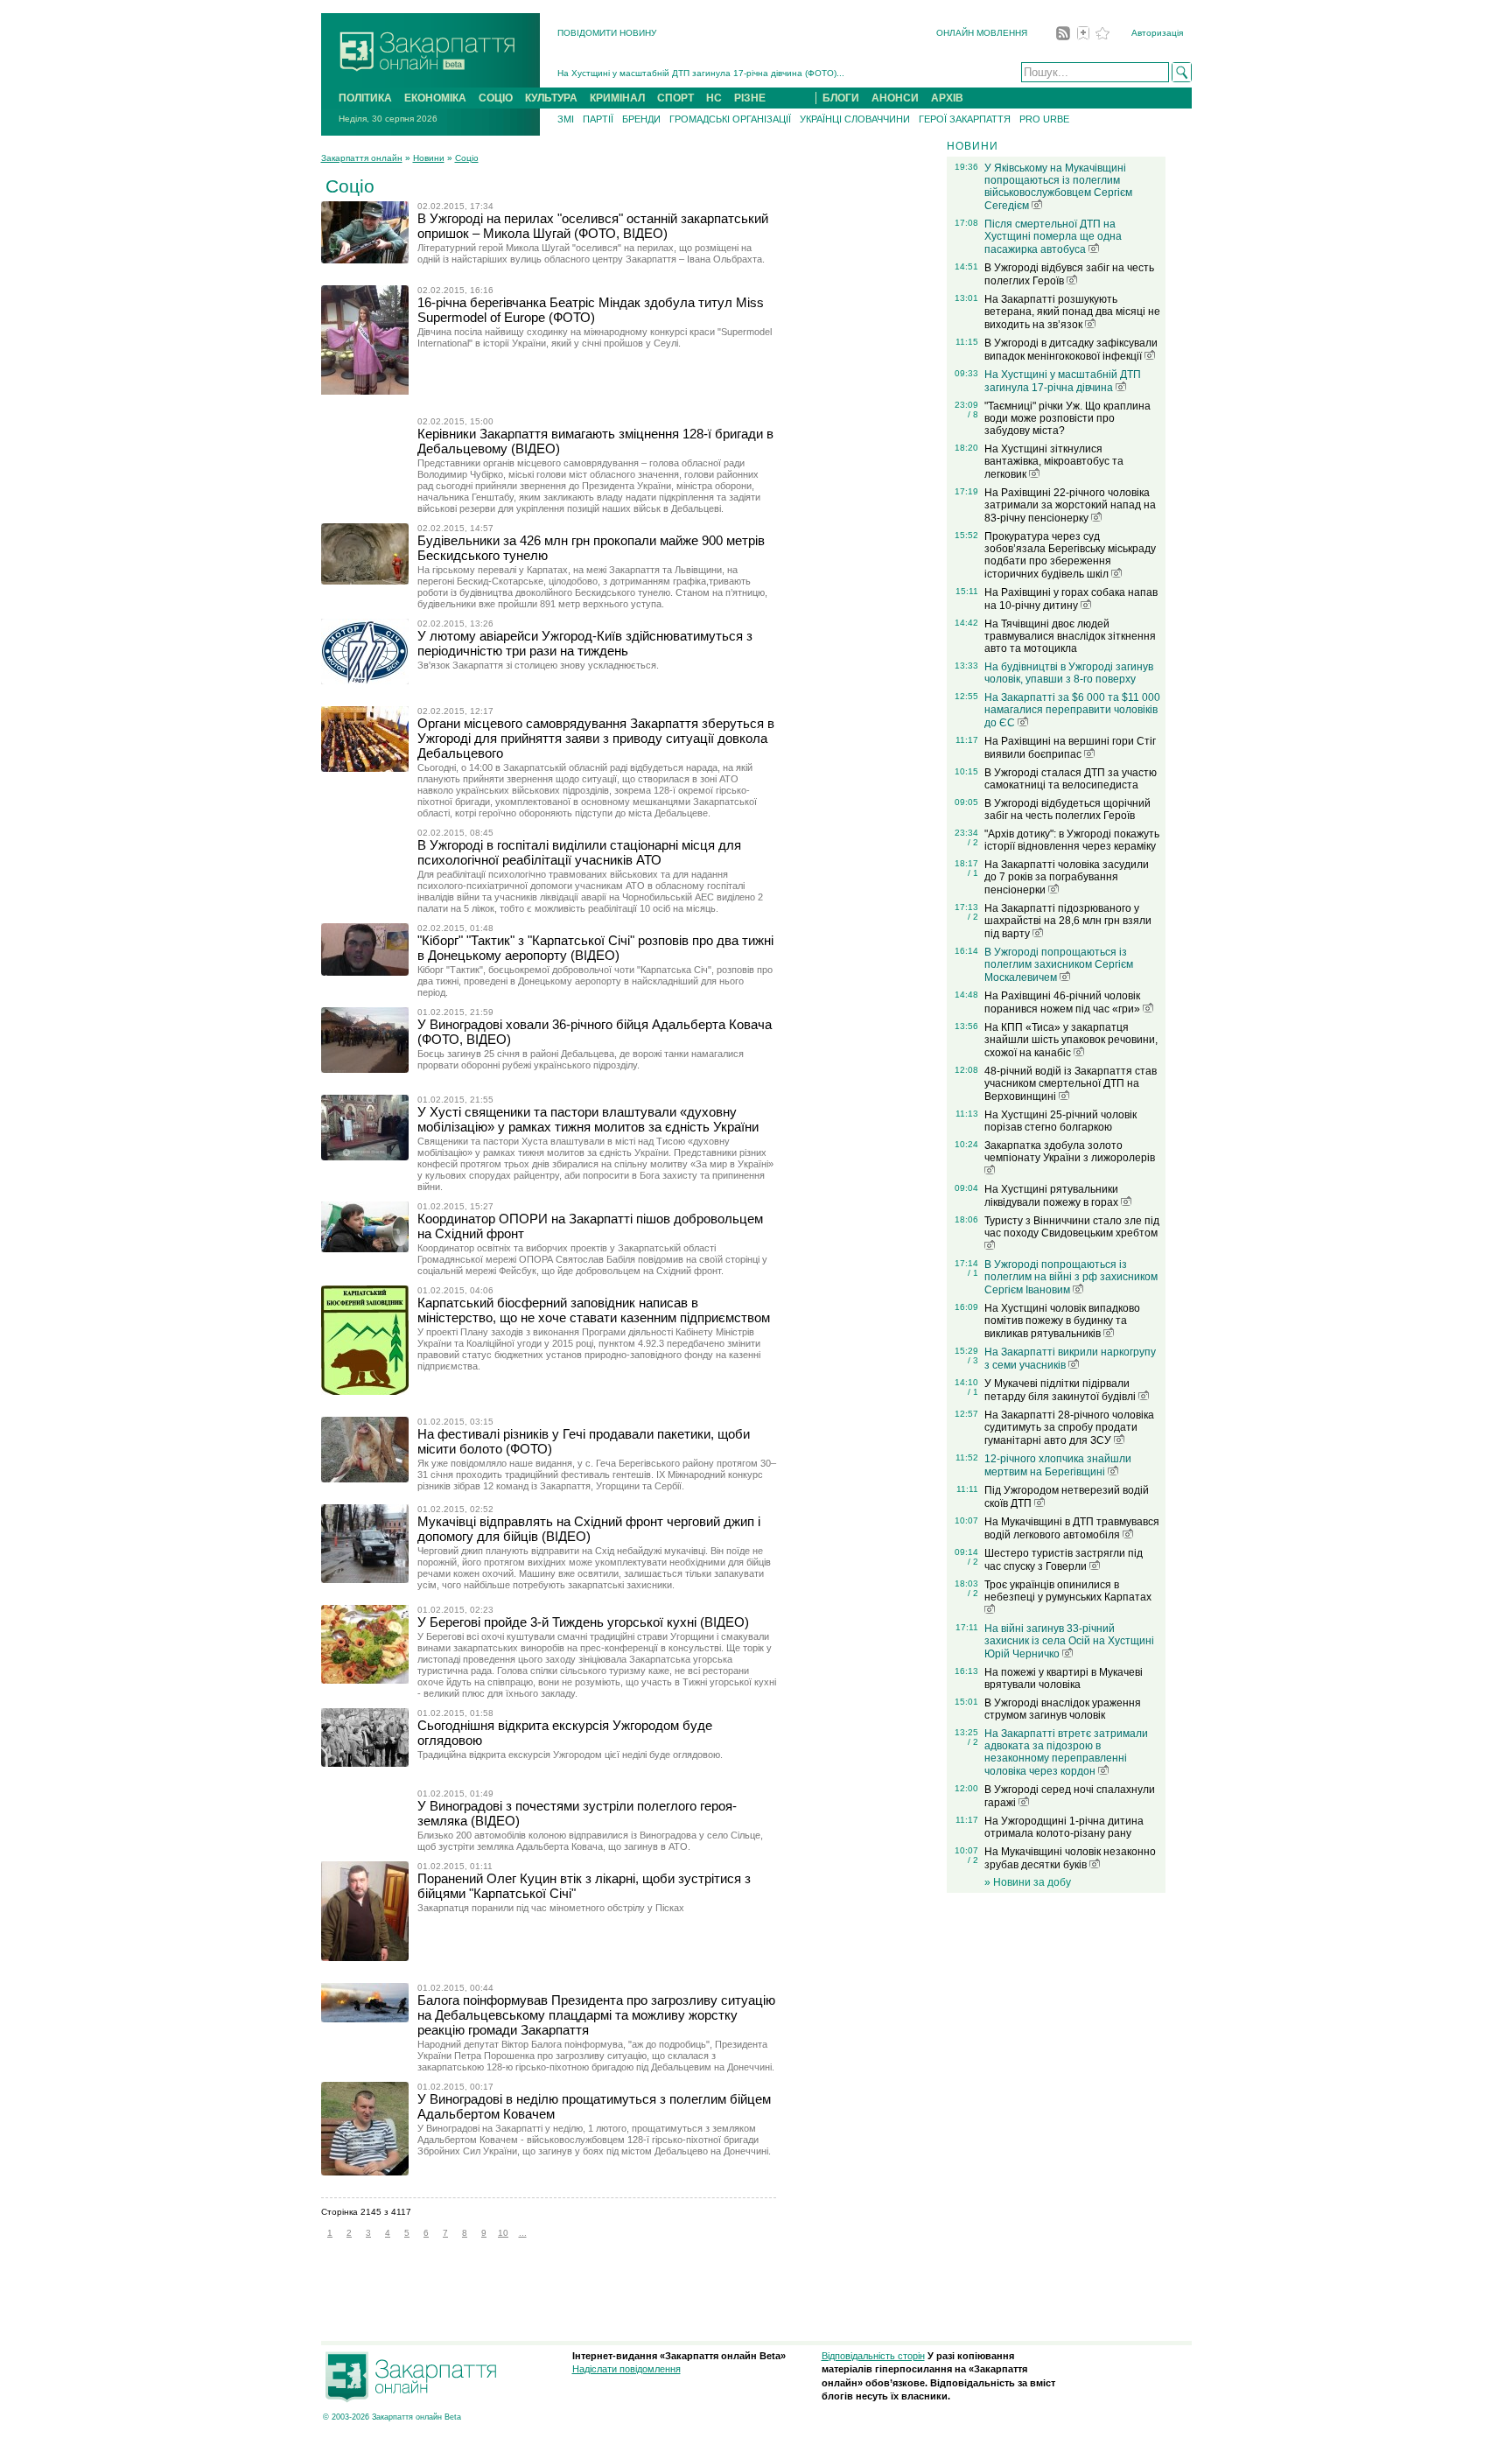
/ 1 (973, 873)
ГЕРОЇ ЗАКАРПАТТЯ (965, 119)
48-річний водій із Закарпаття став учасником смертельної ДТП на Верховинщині (1071, 1084)
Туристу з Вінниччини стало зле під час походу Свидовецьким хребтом (1072, 1227)
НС (714, 98)
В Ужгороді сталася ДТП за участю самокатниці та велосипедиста (1071, 779)
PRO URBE (1044, 119)
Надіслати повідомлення (626, 2369)
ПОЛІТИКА (365, 98)
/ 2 (973, 842)
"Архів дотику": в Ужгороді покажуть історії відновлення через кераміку (1072, 840)
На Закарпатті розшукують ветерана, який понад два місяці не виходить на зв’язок (1072, 312)
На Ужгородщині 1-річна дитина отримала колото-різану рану (1064, 1827)
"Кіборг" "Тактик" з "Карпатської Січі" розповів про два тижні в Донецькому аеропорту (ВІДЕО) (595, 948)
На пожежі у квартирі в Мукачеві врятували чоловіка (1064, 1678)
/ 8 (973, 414)
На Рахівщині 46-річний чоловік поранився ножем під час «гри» (1064, 1002)
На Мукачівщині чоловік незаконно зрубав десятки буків (1070, 1858)
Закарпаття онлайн (362, 158)
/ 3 (973, 1360)
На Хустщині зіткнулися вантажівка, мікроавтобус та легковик (1054, 462)
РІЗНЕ (750, 98)
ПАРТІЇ (598, 119)
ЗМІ (566, 119)
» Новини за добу (1028, 1882)
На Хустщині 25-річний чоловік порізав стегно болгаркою (1060, 1121)
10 (503, 2233)
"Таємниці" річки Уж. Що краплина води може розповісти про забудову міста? (1067, 418)
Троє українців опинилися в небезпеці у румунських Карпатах (1068, 1591)
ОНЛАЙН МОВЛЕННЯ (982, 33)
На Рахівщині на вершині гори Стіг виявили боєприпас (1070, 748)
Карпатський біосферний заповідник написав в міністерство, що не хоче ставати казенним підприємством (594, 1310)
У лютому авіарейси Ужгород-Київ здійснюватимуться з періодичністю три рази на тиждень (585, 643)
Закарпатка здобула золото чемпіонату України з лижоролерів (1070, 1152)
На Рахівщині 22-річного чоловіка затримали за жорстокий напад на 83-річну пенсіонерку (1070, 505)
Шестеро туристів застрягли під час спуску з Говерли (1064, 1560)
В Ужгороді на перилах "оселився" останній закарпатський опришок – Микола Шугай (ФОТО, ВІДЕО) (593, 226)
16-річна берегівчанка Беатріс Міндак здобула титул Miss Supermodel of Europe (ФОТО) (591, 310)
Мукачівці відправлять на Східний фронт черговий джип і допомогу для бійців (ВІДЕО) (589, 1529)
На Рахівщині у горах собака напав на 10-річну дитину (1071, 599)
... (523, 2233)
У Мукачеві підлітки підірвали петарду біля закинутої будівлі (1061, 1390)
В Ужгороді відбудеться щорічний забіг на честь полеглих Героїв (1067, 809)
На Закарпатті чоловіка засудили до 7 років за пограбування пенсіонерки (1067, 877)
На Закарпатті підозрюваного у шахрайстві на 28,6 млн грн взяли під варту (1068, 921)
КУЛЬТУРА (551, 98)
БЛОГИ (841, 98)
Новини (429, 158)
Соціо (467, 158)
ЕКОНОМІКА (435, 98)
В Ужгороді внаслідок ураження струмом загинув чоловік (1063, 1709)
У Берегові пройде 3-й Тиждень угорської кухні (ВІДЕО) (583, 1622)
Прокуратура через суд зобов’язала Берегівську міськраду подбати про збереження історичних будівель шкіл (1070, 555)
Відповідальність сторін (873, 2356)
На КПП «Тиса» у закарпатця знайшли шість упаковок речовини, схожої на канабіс (1071, 1040)
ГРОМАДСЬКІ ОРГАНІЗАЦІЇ (730, 119)
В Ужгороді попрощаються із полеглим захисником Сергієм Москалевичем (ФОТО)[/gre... (744, 79)
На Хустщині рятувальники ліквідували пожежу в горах (1053, 1196)
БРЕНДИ (641, 119)
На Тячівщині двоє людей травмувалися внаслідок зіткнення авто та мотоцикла (1070, 636)
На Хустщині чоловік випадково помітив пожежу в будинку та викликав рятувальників (1062, 1321)
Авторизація (1157, 33)
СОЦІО (496, 98)
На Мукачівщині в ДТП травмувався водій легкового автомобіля (1072, 1528)
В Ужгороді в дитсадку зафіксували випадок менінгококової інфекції (1071, 350)
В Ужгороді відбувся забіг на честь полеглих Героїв (1069, 274)
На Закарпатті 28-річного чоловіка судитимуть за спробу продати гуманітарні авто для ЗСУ (1069, 1428)
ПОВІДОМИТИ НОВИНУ (607, 33)
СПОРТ (675, 98)
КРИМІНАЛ (617, 98)
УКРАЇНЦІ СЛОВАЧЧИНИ (855, 119)
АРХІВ (947, 98)
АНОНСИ (895, 98)
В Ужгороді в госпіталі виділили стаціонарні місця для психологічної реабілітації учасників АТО (579, 852)
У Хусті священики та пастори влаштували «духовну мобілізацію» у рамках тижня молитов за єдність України (588, 1119)
